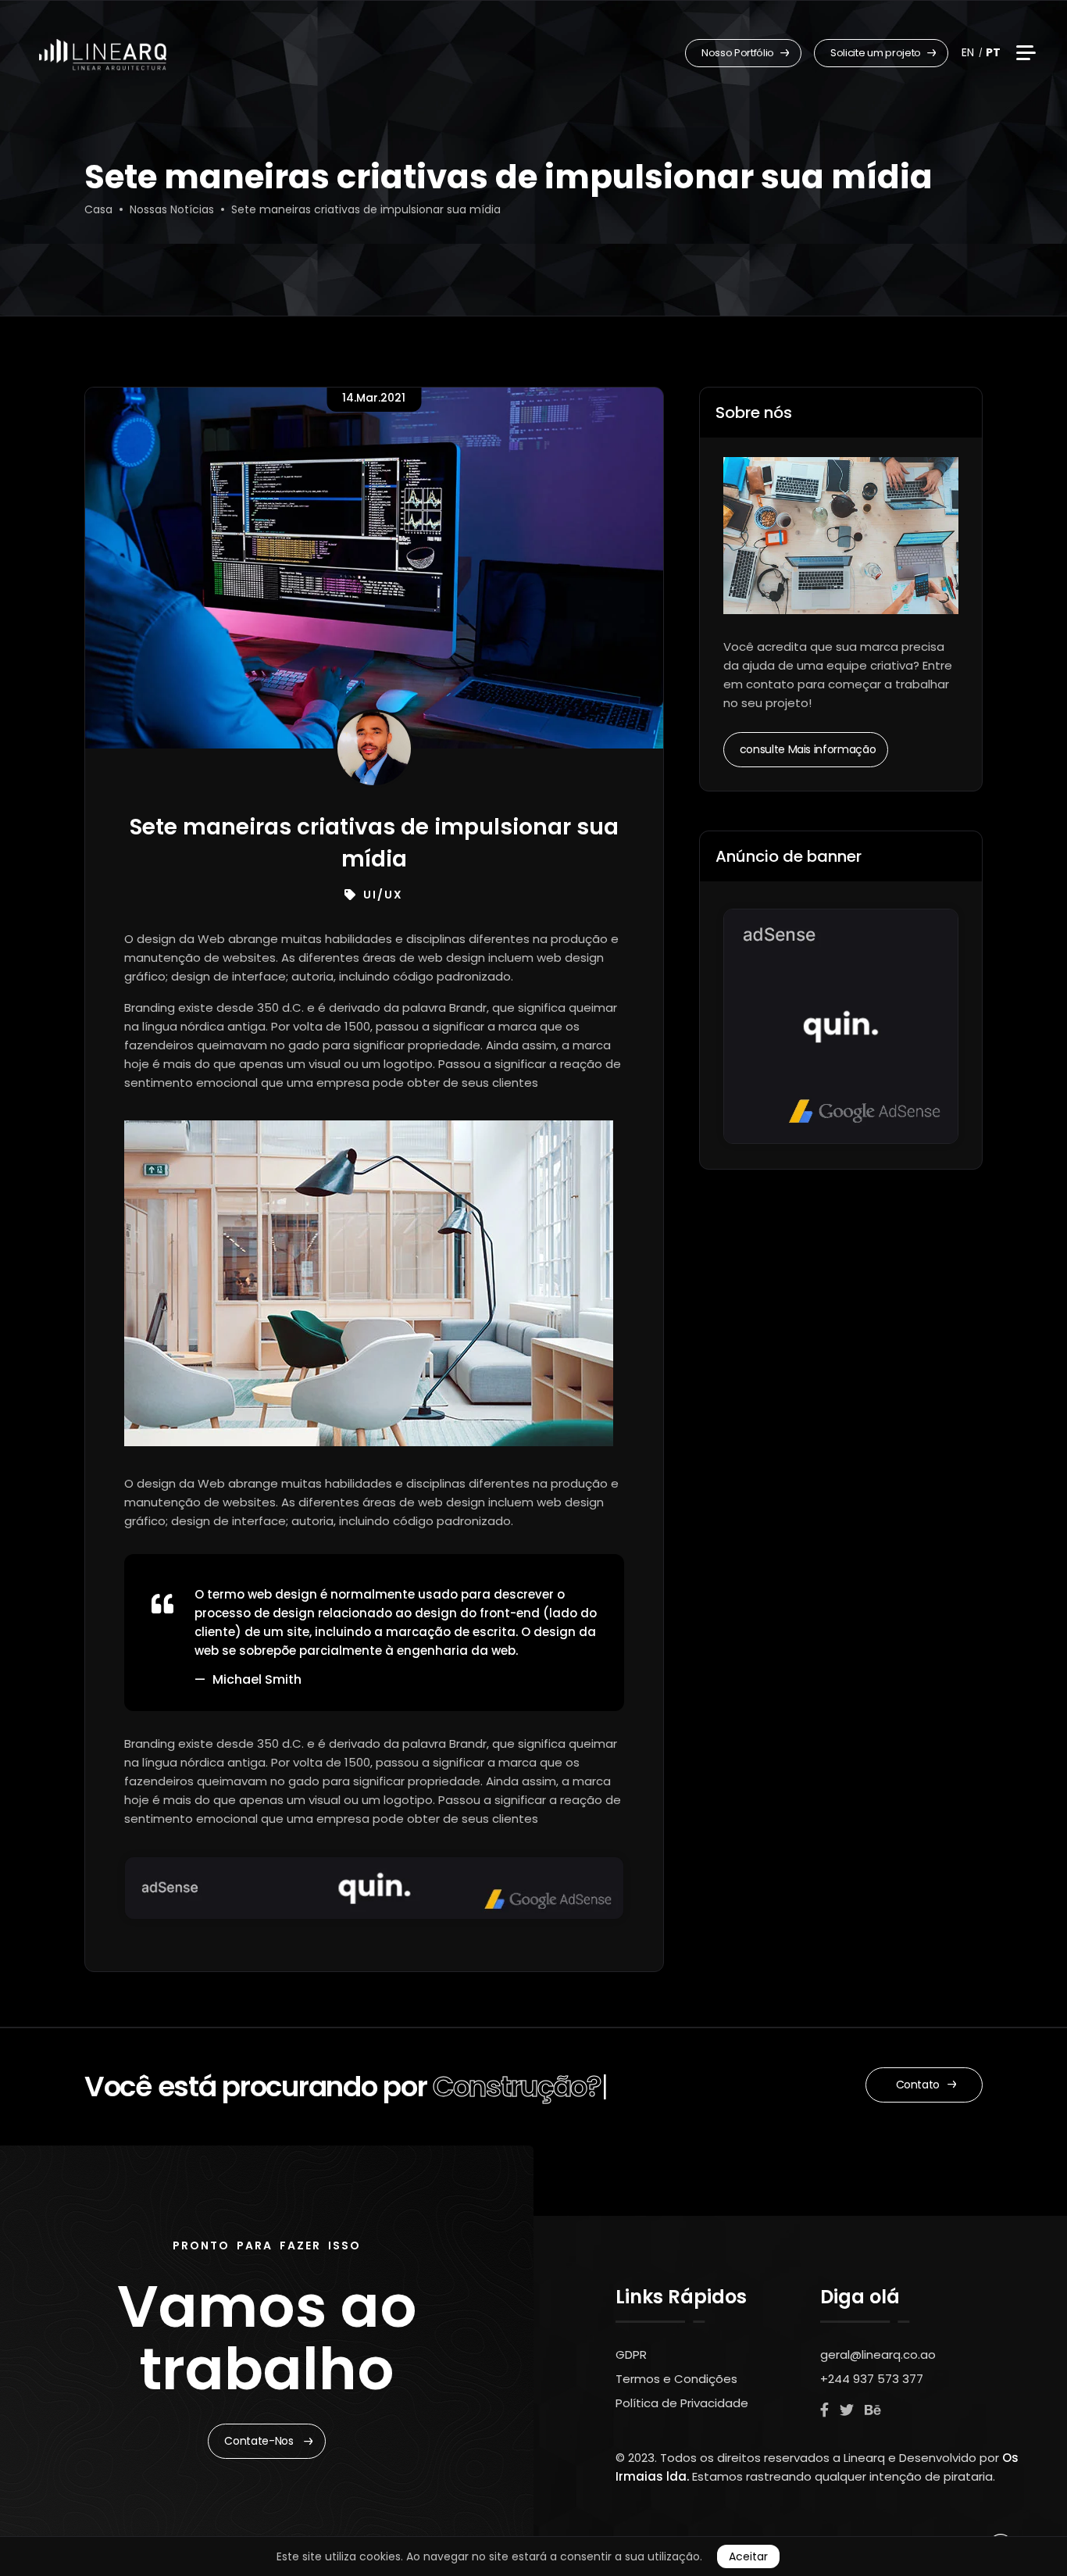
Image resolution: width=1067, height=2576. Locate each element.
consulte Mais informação (808, 749)
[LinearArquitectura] (103, 55)
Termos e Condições (676, 2379)
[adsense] (374, 1886)
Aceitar (748, 2556)
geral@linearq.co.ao (878, 2354)
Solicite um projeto (877, 53)
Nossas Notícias (172, 209)
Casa (98, 209)
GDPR (631, 2354)
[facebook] (824, 2410)
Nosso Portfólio (739, 53)
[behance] (873, 2410)
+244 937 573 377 (872, 2379)
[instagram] (847, 2410)
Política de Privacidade (682, 2403)
